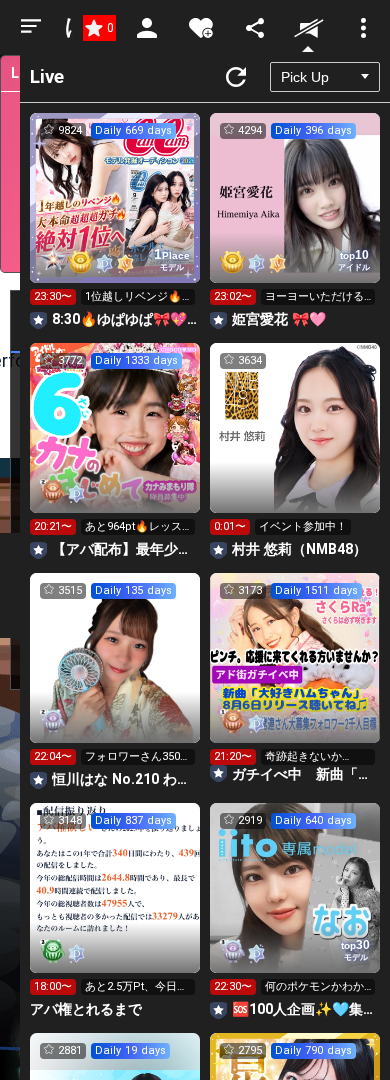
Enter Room (115, 216)
